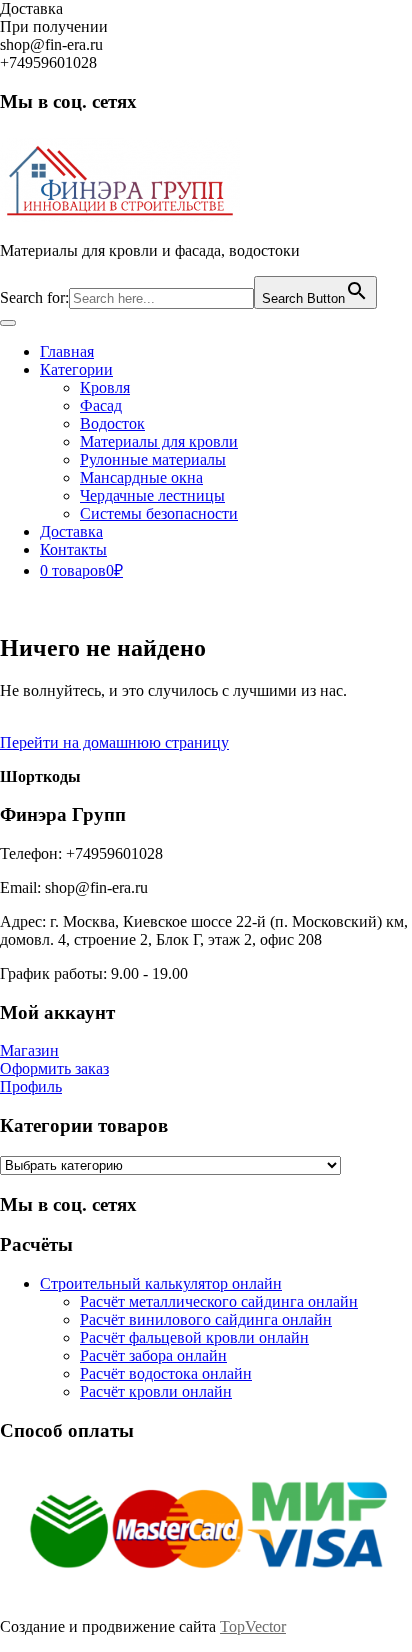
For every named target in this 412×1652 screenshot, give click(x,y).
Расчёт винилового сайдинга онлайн (206, 1319)
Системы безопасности (159, 513)
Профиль (31, 1086)
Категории (76, 369)
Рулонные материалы (153, 459)
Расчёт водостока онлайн (166, 1373)
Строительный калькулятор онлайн (161, 1283)
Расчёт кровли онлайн (156, 1391)
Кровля (105, 387)
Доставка (71, 531)
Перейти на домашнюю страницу (114, 742)
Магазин (29, 1050)
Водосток (112, 423)
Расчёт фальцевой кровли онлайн (194, 1337)
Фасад (101, 405)
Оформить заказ (54, 1068)
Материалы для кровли (159, 441)
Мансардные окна (141, 477)
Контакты (73, 549)
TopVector (253, 1626)
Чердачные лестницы (152, 495)
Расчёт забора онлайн (153, 1355)
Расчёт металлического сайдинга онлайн (219, 1301)
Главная (67, 351)
